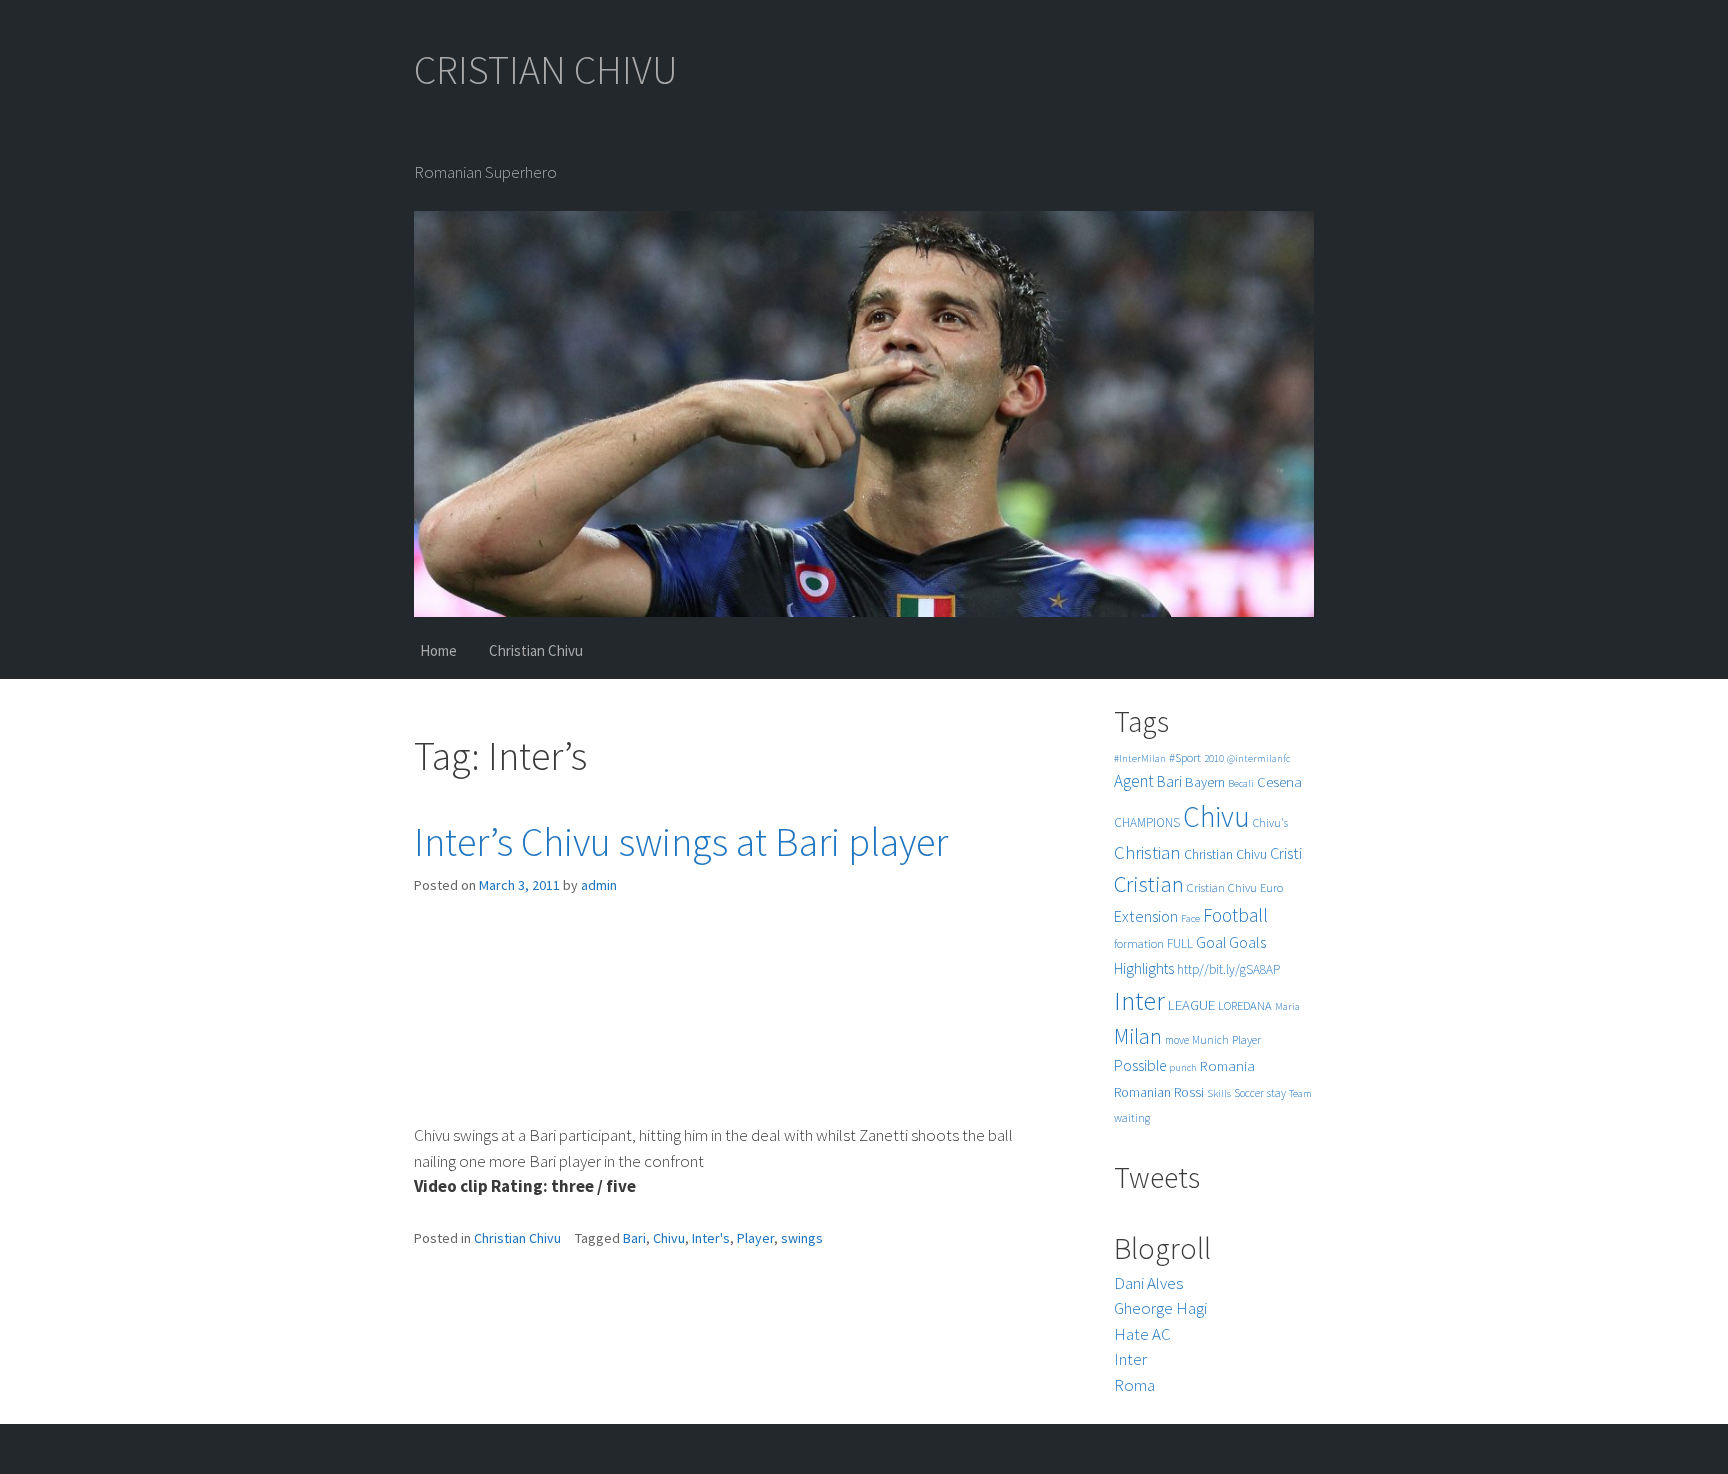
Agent (1134, 781)
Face (1190, 918)
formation (1139, 943)
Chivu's (1270, 823)
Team (1300, 1093)
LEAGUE (1191, 1004)
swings (802, 1238)
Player (755, 1238)
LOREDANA (1245, 1005)
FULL (1180, 943)
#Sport (1185, 757)
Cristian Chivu (1222, 887)
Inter (1139, 1000)
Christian (1147, 852)
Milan (1138, 1036)
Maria (1287, 1006)
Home (438, 650)
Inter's (711, 1238)
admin (599, 885)
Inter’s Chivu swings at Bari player (681, 842)
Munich (1210, 1040)
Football (1235, 915)
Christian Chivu (536, 650)
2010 (1214, 758)
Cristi (1286, 853)
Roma (1134, 1385)
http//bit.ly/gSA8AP (1228, 969)
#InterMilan (1140, 758)
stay (1276, 1093)
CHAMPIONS (1147, 822)
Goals (1247, 942)
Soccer (1249, 1093)
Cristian (1149, 883)
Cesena (1279, 781)
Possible (1140, 1065)
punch (1183, 1067)
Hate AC (1142, 1334)
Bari (634, 1238)
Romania (1227, 1065)
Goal (1211, 942)
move (1177, 1040)
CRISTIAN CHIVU (546, 70)
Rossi (1189, 1092)
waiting (1132, 1118)
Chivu (669, 1238)
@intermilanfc (1258, 758)
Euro (1271, 887)
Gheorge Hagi (1160, 1308)
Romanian (1142, 1092)
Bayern (1205, 782)
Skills (1219, 1093)
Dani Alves (1148, 1283)
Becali (1241, 783)
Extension (1146, 916)
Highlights (1144, 968)
